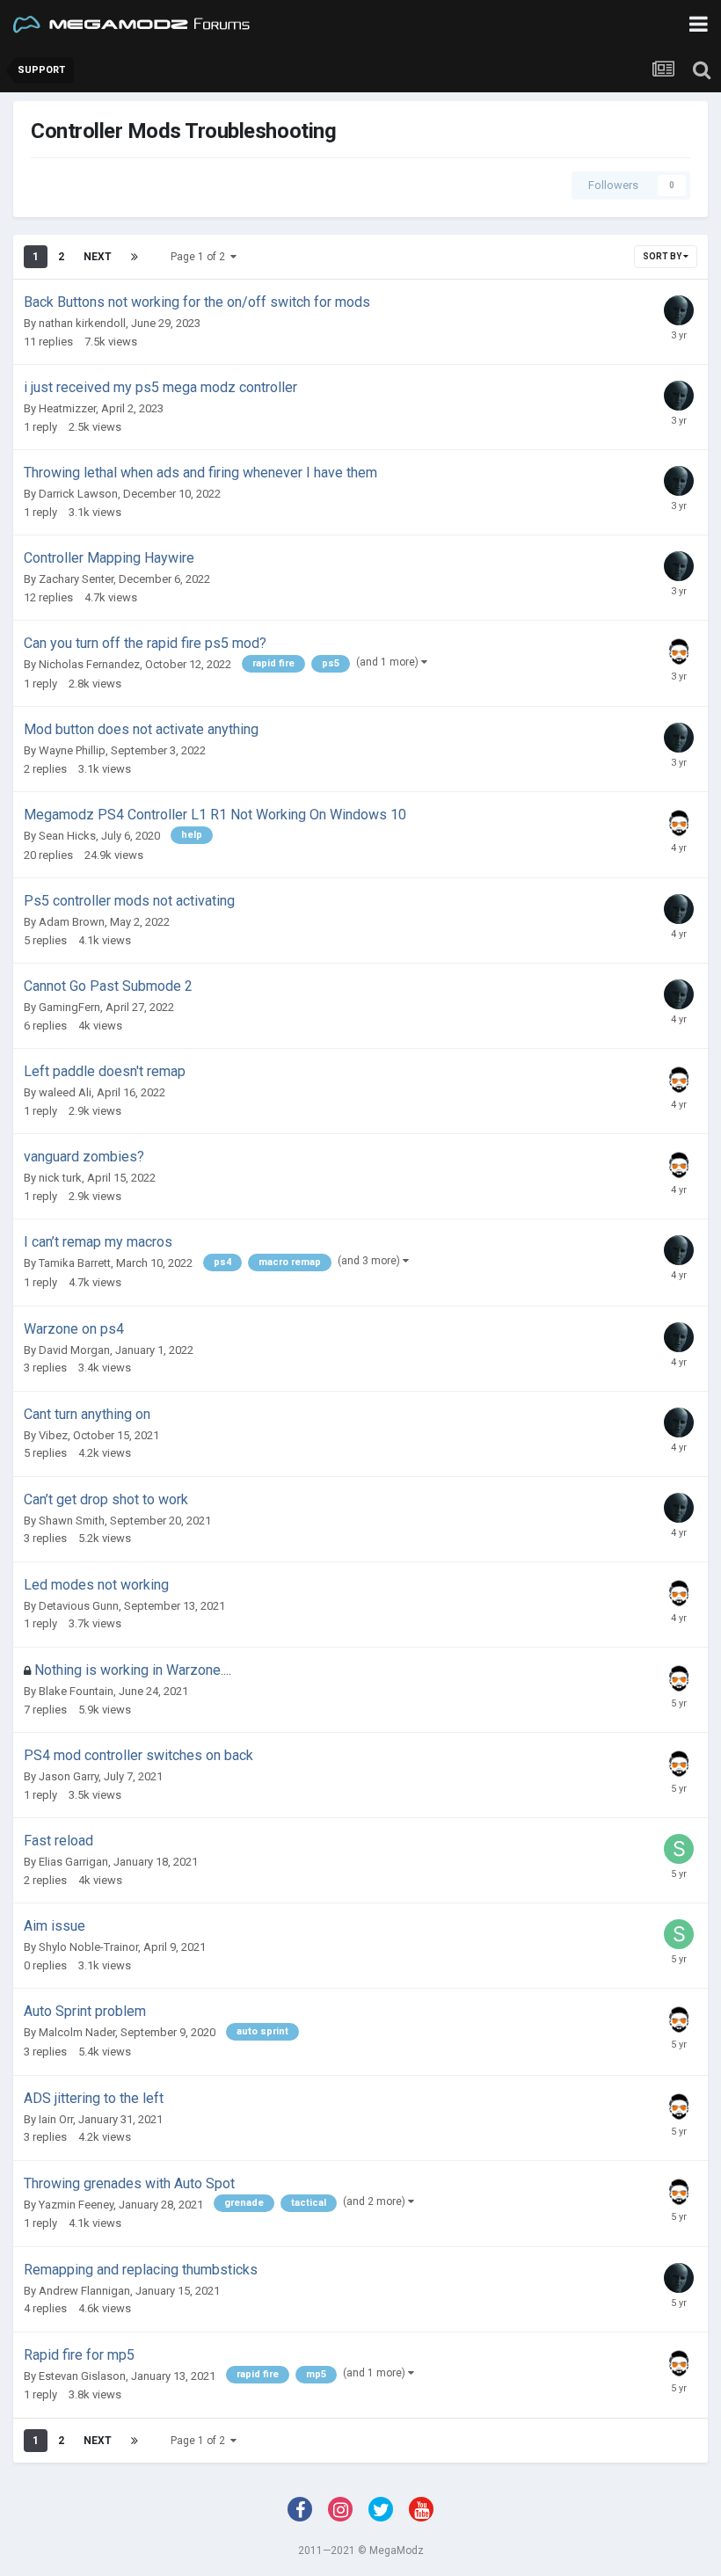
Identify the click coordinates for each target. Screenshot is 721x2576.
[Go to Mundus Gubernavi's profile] (679, 310)
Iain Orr (56, 2119)
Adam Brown (72, 922)
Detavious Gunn (79, 1606)
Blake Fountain (76, 1691)
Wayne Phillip (72, 750)
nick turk (60, 1178)
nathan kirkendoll (82, 323)
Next (98, 257)
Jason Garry (69, 1776)
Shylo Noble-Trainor (88, 1947)
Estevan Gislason (82, 2376)
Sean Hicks (67, 836)
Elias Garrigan (73, 1862)
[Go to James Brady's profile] (679, 651)
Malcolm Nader (77, 2032)
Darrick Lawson (78, 494)
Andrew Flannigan (84, 2291)
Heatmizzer (67, 408)
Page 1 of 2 (200, 257)
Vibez (53, 1435)
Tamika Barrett (75, 1263)
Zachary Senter (76, 579)
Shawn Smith (72, 1521)
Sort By (663, 256)
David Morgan (74, 1350)
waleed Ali (65, 1092)
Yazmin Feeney (76, 2205)
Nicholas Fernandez (89, 664)
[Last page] (135, 257)
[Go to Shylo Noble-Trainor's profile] (679, 1849)
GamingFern (69, 1007)
